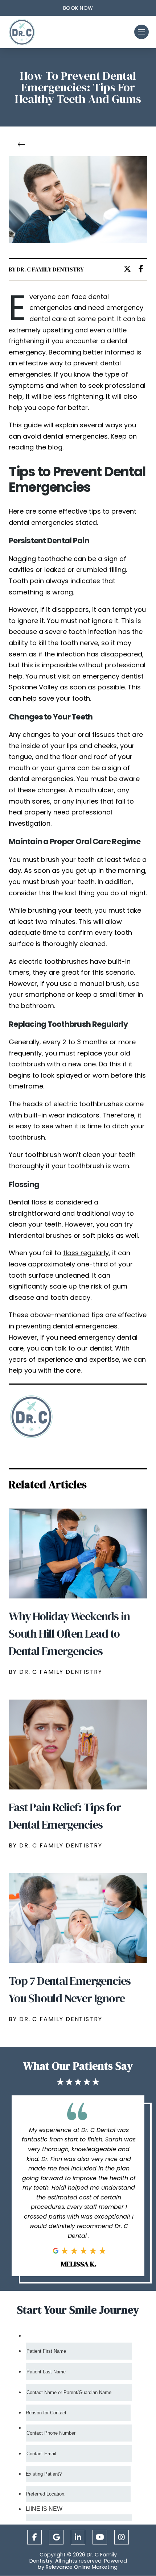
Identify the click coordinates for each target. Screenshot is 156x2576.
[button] (78, 8)
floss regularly (86, 1253)
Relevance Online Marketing (82, 2567)
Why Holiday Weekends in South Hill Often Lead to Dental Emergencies (69, 1634)
